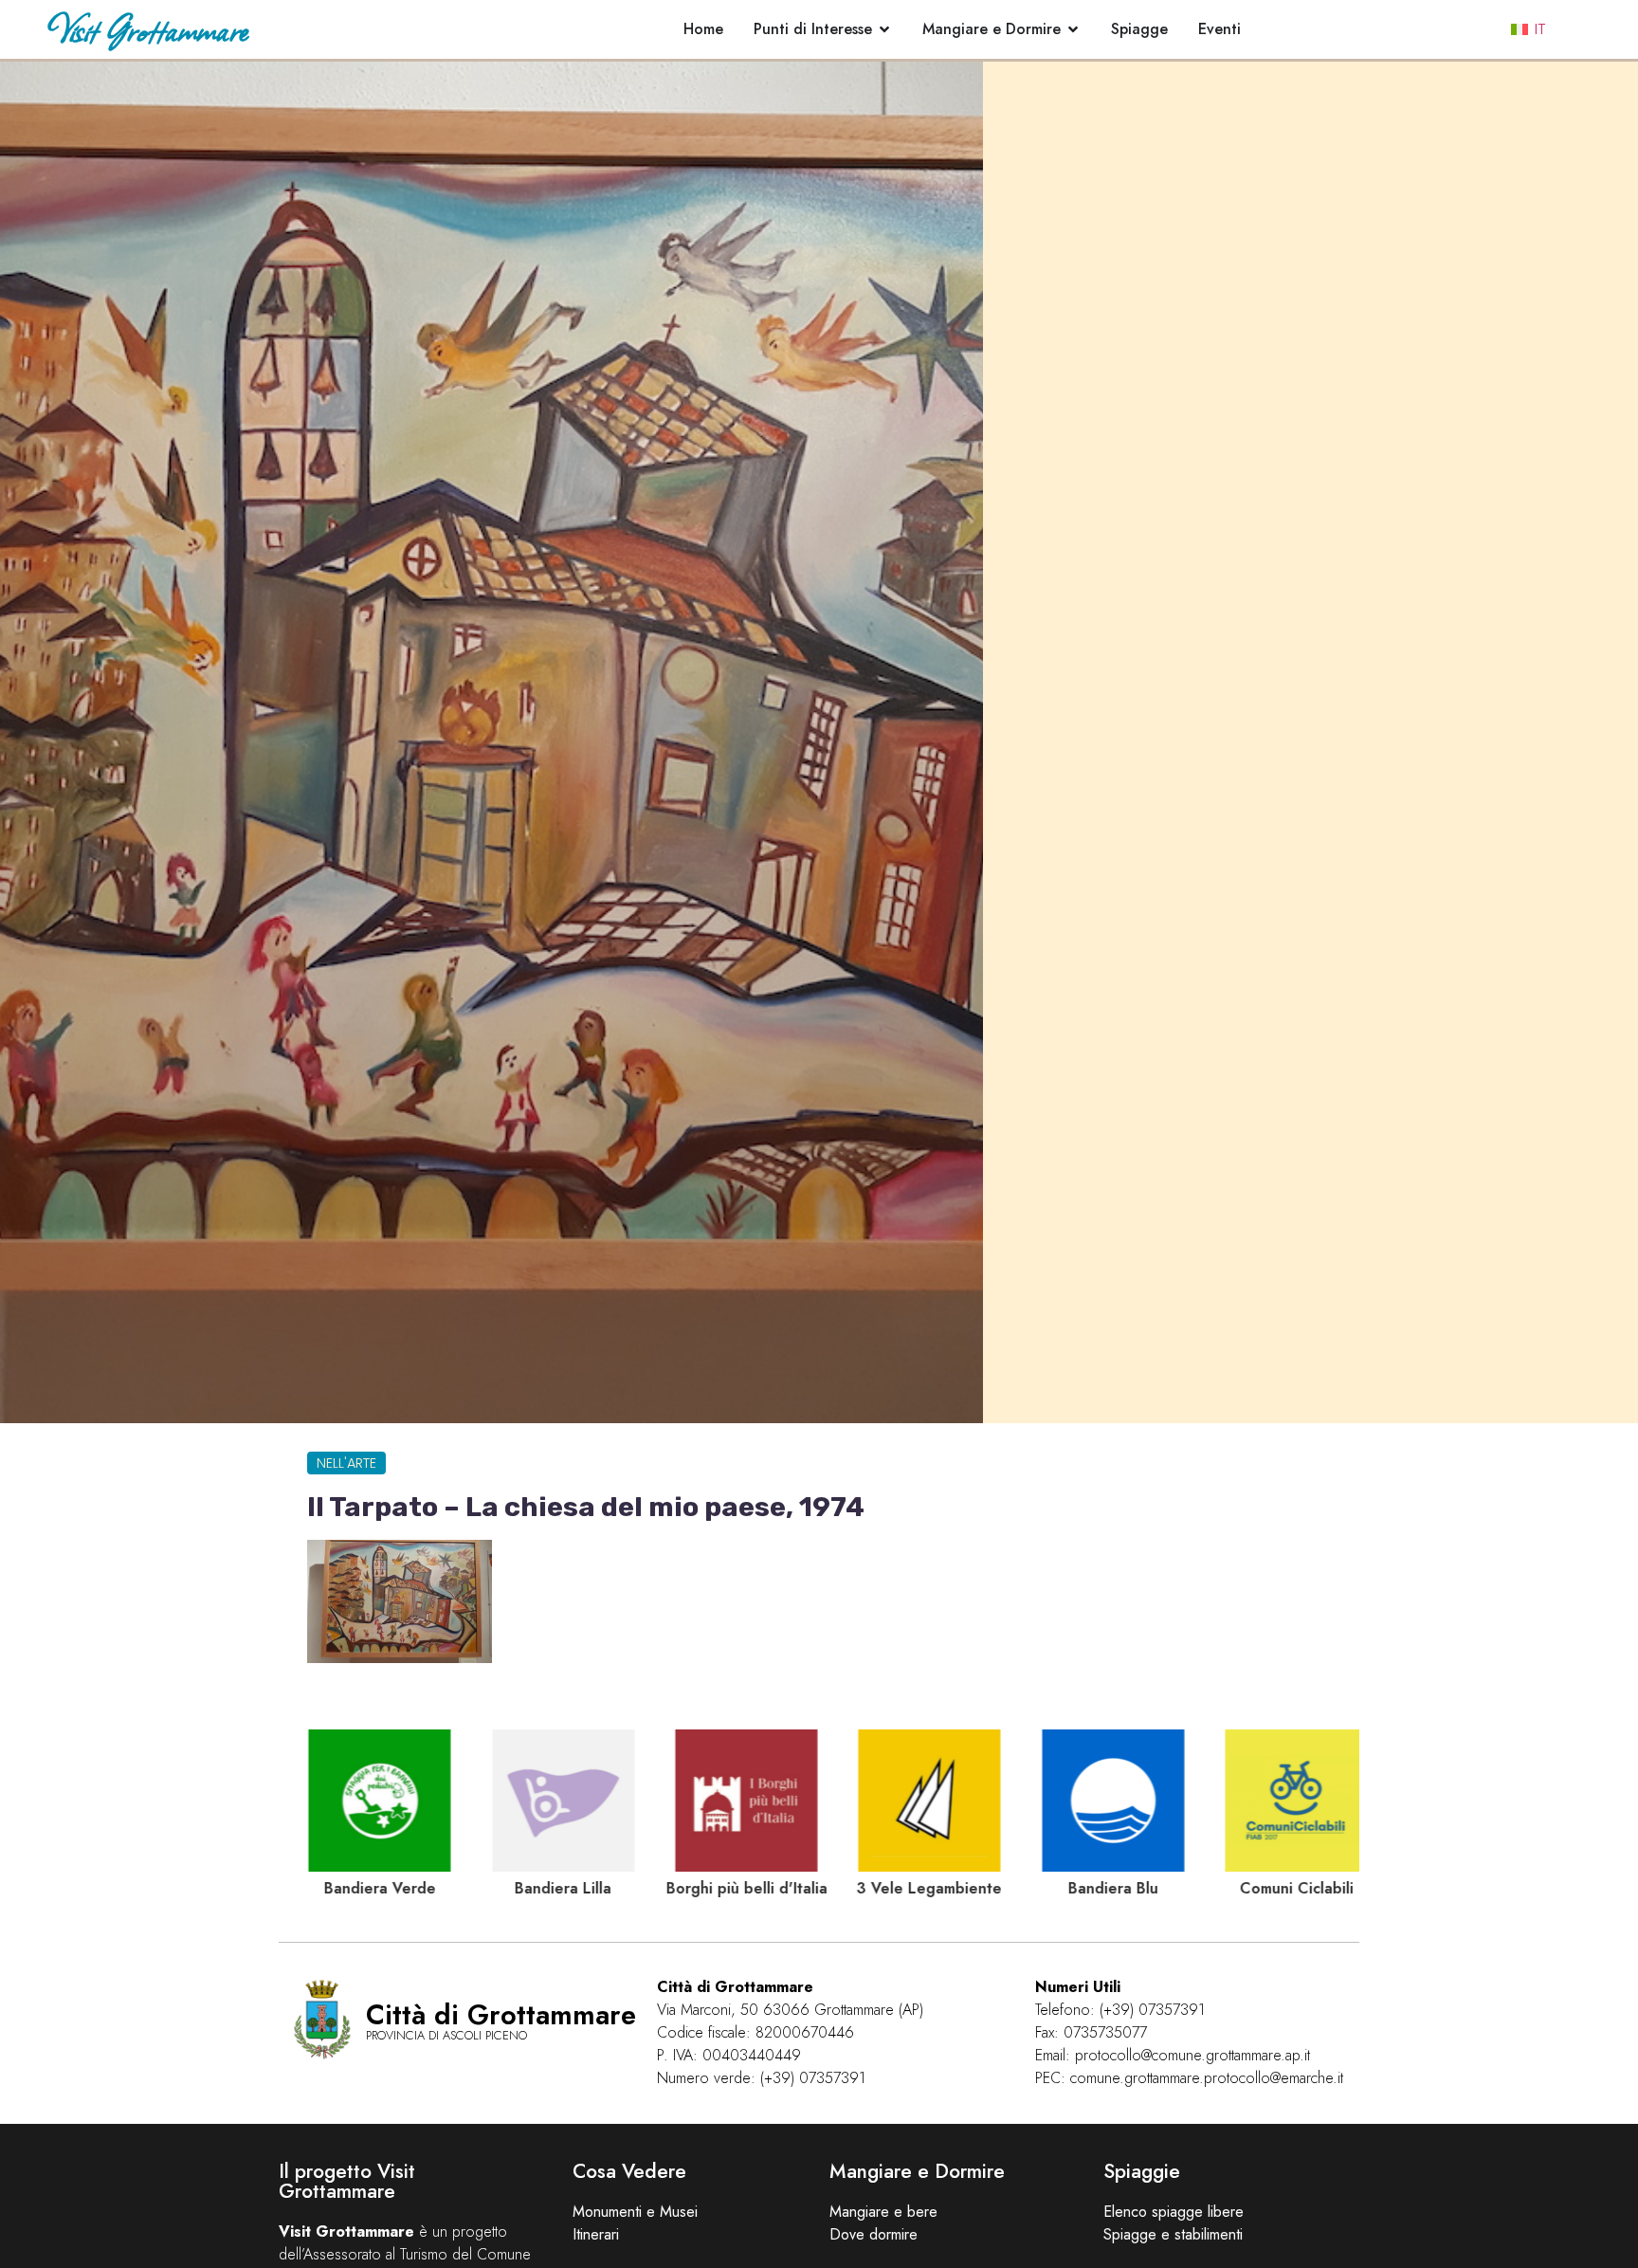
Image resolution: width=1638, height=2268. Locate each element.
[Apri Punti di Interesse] (884, 29)
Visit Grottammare (147, 29)
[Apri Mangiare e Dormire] (1073, 29)
